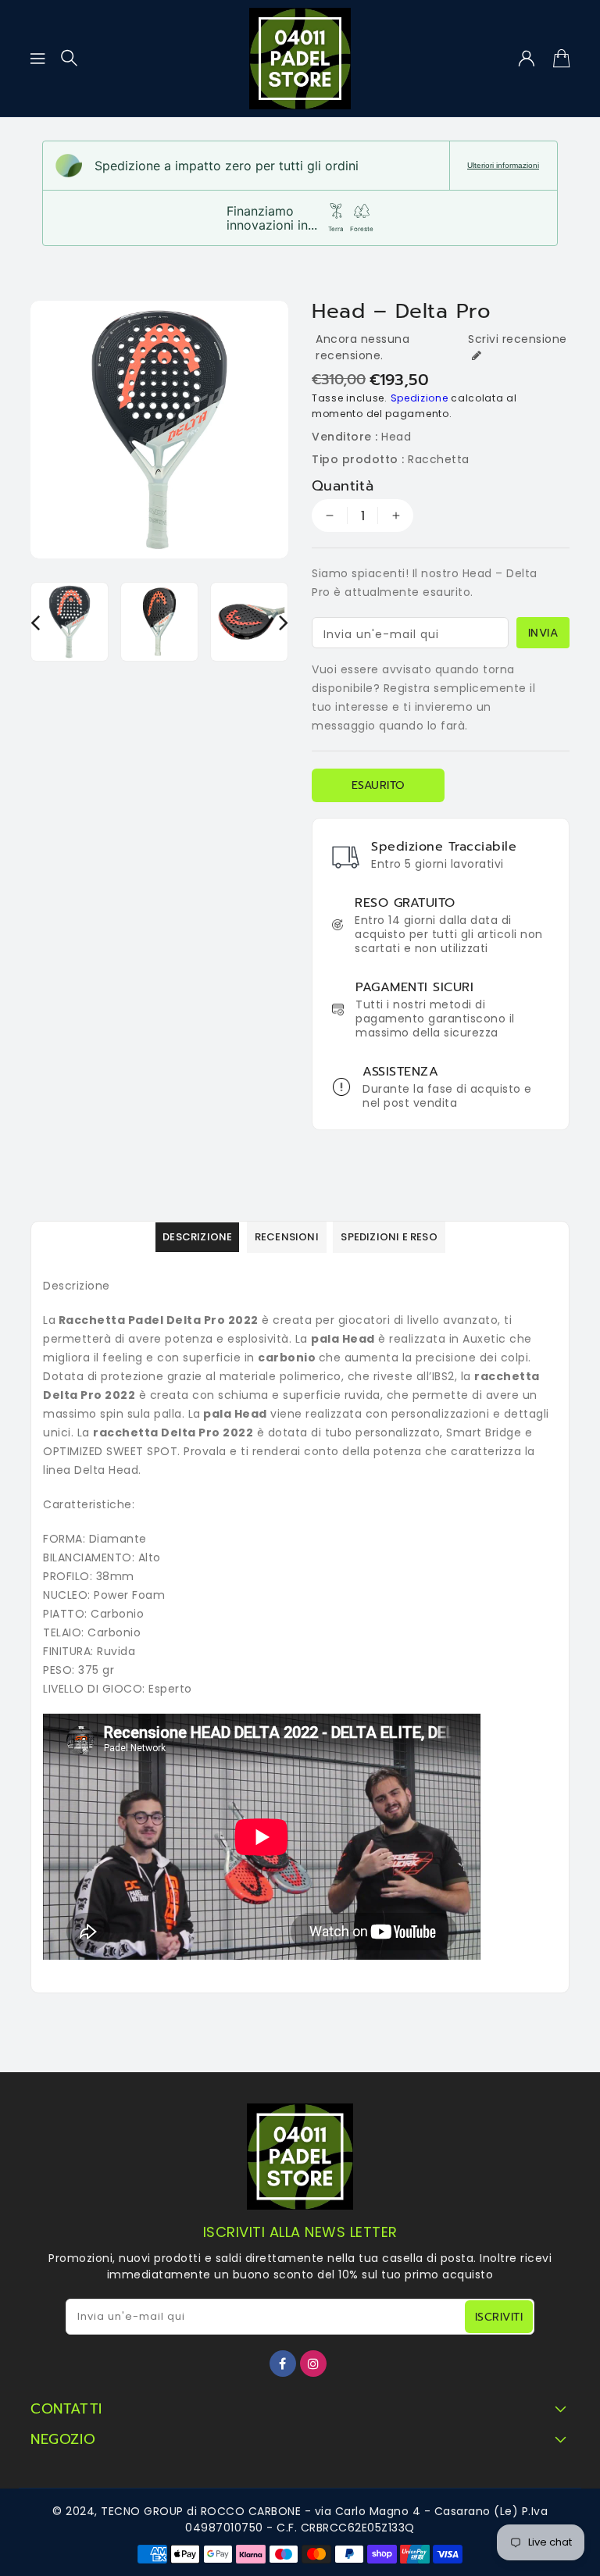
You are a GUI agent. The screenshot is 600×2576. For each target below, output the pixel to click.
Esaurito (379, 785)
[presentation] (35, 622)
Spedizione (420, 398)
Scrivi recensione (518, 339)
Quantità (343, 486)
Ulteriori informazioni (503, 165)
